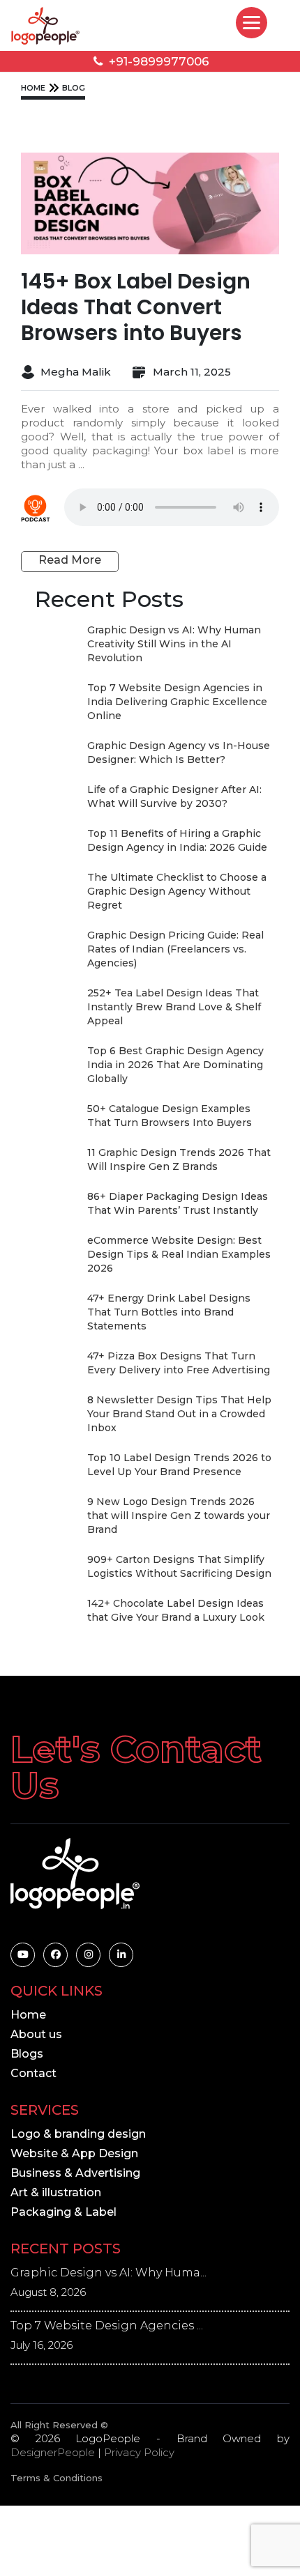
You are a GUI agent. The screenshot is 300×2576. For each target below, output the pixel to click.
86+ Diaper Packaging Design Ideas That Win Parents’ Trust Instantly (178, 1203)
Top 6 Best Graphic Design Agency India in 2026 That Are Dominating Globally (175, 1065)
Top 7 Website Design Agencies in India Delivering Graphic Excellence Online (177, 702)
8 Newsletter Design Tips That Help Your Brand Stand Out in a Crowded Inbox (179, 1414)
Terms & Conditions (57, 2478)
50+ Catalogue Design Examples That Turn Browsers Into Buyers (170, 1116)
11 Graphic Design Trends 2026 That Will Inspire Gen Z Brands (179, 1159)
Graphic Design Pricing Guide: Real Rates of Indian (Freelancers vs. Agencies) (175, 949)
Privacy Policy (139, 2452)
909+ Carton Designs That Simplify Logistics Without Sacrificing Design (179, 1566)
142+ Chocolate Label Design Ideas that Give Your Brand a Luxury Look (176, 1610)
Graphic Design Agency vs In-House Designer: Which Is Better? (179, 753)
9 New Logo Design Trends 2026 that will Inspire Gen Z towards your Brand (179, 1515)
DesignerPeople (53, 2452)
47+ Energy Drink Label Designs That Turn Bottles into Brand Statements (169, 1312)
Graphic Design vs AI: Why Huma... (108, 2273)
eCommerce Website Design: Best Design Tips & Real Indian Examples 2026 (179, 1254)
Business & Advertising (75, 2173)
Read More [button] (70, 560)
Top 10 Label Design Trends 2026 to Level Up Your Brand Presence (179, 1465)
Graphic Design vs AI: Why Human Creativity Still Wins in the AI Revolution (174, 644)
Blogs (27, 2054)
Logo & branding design (78, 2134)
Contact (33, 2073)
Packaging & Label (63, 2212)
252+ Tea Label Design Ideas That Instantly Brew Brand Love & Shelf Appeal (174, 1007)
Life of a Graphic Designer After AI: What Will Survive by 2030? (174, 796)
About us (36, 2034)
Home (28, 2015)
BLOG (74, 88)
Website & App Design (74, 2153)
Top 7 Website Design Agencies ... (107, 2326)
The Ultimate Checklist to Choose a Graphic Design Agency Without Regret (177, 891)
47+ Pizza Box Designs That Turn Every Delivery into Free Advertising (179, 1363)
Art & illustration (56, 2192)
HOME (33, 88)
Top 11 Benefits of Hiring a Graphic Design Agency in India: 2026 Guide (177, 840)
